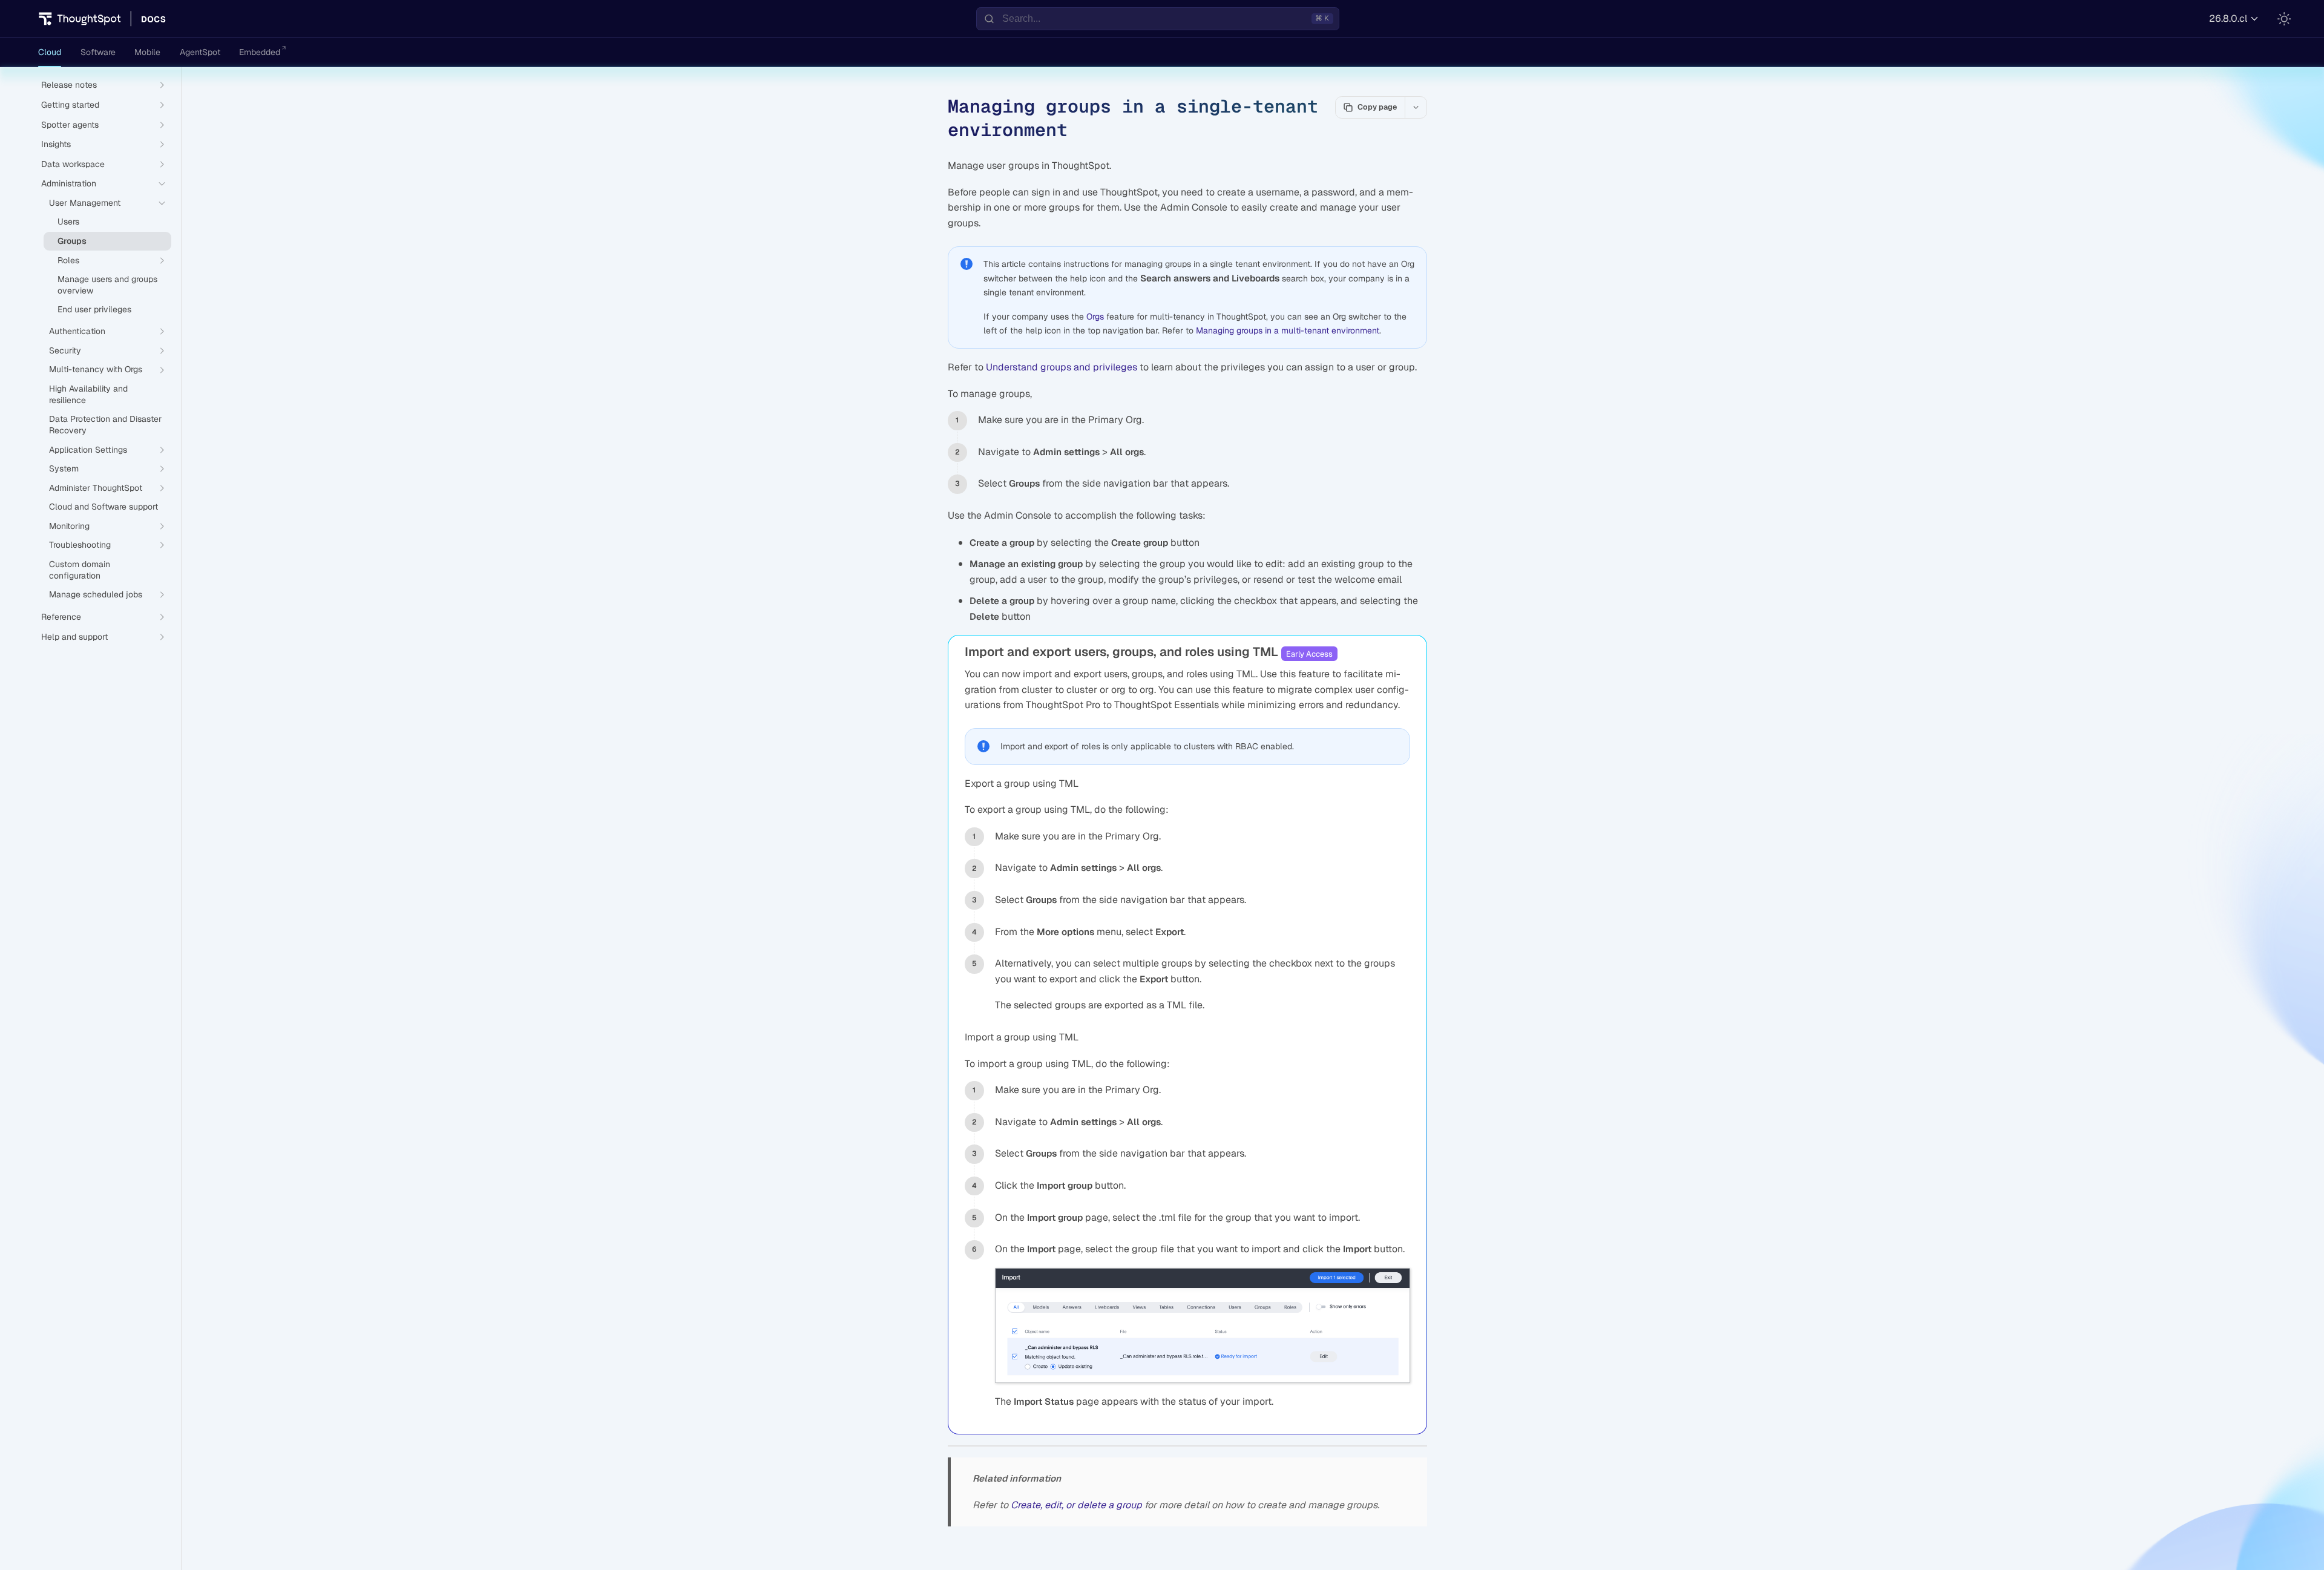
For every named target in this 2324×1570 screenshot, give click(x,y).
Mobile (147, 52)
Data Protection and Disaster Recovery (105, 425)
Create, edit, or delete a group (1076, 1505)
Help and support (74, 637)
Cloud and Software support (103, 507)
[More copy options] (1416, 107)
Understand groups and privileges (1062, 367)
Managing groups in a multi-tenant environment (1288, 330)
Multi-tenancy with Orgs (96, 369)
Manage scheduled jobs (96, 594)
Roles (68, 260)
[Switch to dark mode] (2284, 19)
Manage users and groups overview (107, 285)
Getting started (70, 105)
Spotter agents (70, 125)
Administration (69, 183)
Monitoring (69, 526)
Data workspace (73, 164)
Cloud (50, 52)
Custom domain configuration (80, 570)
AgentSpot (200, 52)
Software (98, 52)
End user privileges (94, 309)
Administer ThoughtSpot (96, 488)
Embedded (260, 52)
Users (68, 222)
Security (65, 350)
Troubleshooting (80, 545)
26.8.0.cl (2228, 18)
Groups (72, 241)
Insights (56, 144)
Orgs (1095, 317)
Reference (61, 617)
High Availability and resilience (88, 394)
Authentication (77, 331)
